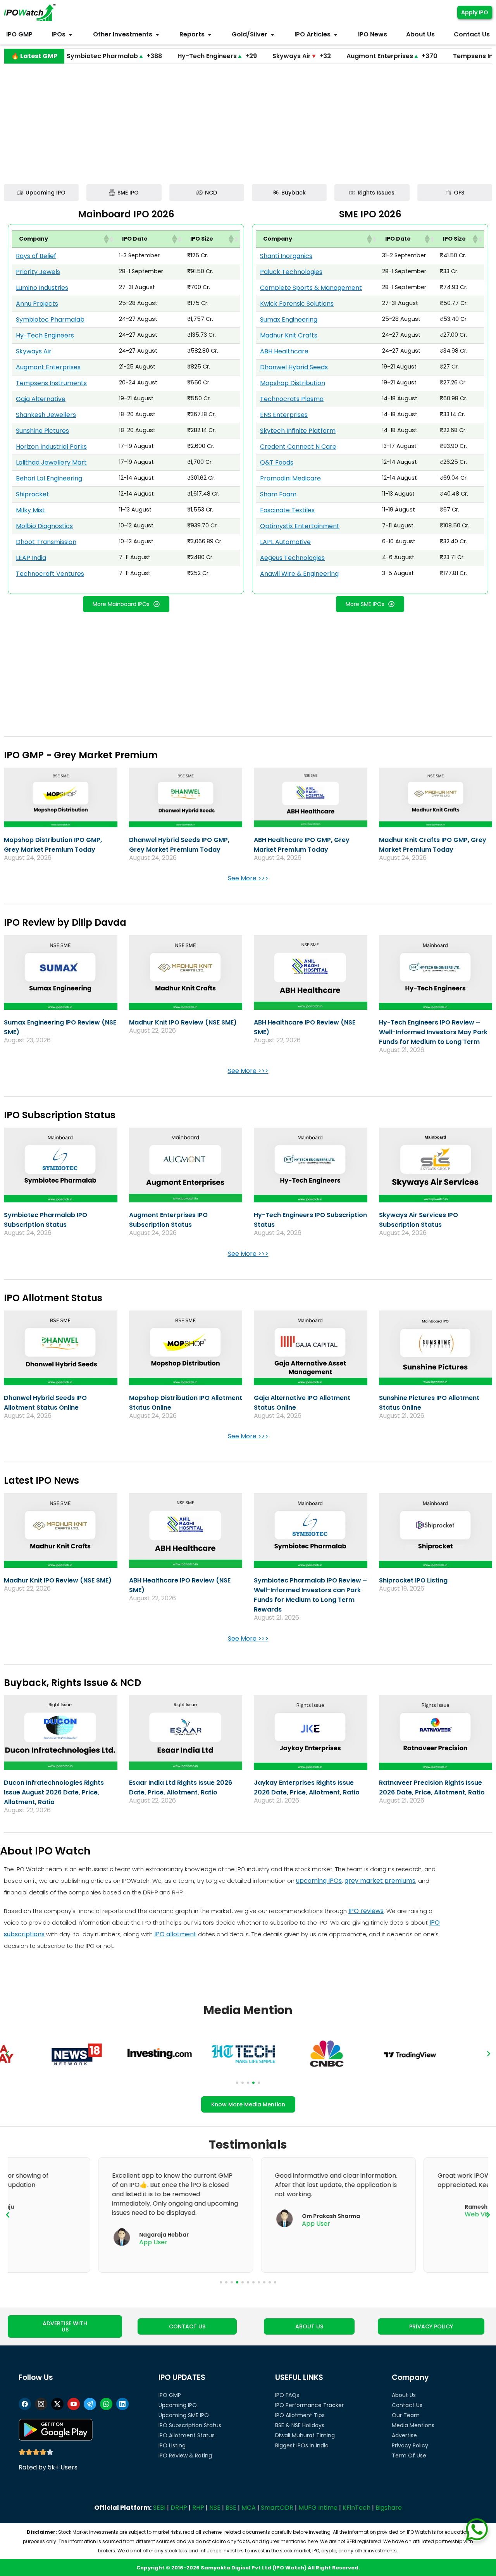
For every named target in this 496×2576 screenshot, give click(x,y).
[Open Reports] (210, 34)
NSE (215, 2508)
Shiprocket (33, 494)
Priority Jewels (38, 272)
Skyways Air (34, 351)
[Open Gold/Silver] (272, 34)
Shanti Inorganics (286, 256)
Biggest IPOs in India (302, 2445)
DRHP (179, 2508)
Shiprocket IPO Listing (413, 1580)
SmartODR (277, 2508)
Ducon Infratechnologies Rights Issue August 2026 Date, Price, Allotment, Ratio (54, 1792)
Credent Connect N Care (298, 447)
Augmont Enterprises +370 (328, 56)
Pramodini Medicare (290, 478)
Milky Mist (30, 510)
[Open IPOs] (71, 34)
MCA (249, 2508)
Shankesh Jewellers (46, 415)
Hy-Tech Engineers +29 (153, 56)
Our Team (406, 2415)
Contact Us (407, 2405)
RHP (198, 2508)
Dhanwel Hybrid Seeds (294, 367)
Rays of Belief (36, 256)
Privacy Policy (410, 2445)
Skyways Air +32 (237, 56)
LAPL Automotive (285, 542)
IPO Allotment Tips (300, 2415)
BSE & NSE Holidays (300, 2425)
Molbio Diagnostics (44, 526)
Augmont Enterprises (48, 367)
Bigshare (389, 2508)
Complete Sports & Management (311, 288)
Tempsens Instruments (51, 383)
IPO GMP (170, 2395)
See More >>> (248, 878)
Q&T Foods (277, 462)
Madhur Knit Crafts (289, 335)
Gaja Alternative (41, 399)
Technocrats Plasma (292, 399)
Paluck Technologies (291, 272)
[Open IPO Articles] (336, 34)
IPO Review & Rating (185, 2455)
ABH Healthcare (284, 351)
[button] (106, 239)
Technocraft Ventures (50, 574)
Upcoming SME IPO (184, 2415)
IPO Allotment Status (187, 2435)
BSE (231, 2508)
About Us (404, 2395)
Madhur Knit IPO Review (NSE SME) (183, 1022)
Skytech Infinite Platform (298, 431)
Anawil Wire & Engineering (299, 574)
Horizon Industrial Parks (51, 447)
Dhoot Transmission (46, 542)
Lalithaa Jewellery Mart (51, 462)
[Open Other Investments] (157, 34)
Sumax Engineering (289, 319)
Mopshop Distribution (293, 383)
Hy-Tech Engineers (45, 335)
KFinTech (356, 2508)
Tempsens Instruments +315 (436, 56)
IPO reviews (366, 1911)
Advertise (404, 2435)
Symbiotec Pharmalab (50, 319)
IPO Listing (172, 2445)
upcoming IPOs (319, 1881)
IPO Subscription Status (190, 2425)
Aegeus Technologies (292, 558)
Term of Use (409, 2455)
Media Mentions (413, 2425)
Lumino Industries (42, 288)
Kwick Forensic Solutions (297, 304)
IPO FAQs (287, 2395)
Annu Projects (37, 304)
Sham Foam (278, 494)
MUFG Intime (318, 2508)
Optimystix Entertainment (300, 526)
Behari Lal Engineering (49, 478)
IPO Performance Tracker (309, 2405)
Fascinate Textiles (287, 510)
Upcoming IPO (178, 2405)
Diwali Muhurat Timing (305, 2435)
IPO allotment (175, 1934)
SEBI (159, 2508)
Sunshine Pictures (42, 431)
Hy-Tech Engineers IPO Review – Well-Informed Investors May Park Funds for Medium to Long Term (433, 1032)
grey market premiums (380, 1881)
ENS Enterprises (284, 415)
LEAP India (31, 558)
